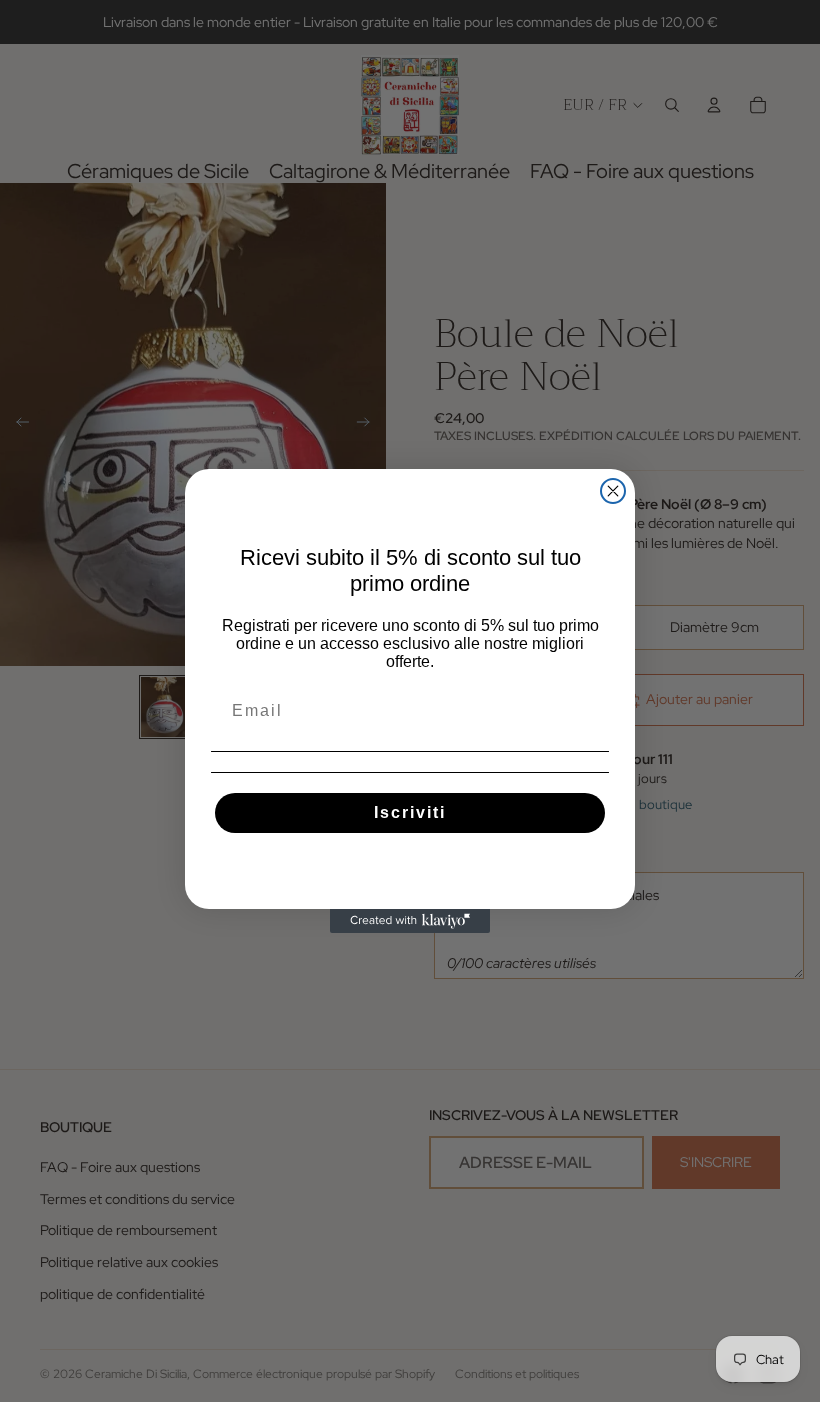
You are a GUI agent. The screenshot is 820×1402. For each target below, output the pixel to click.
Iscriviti (410, 812)
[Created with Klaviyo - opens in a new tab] (410, 921)
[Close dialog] (613, 491)
